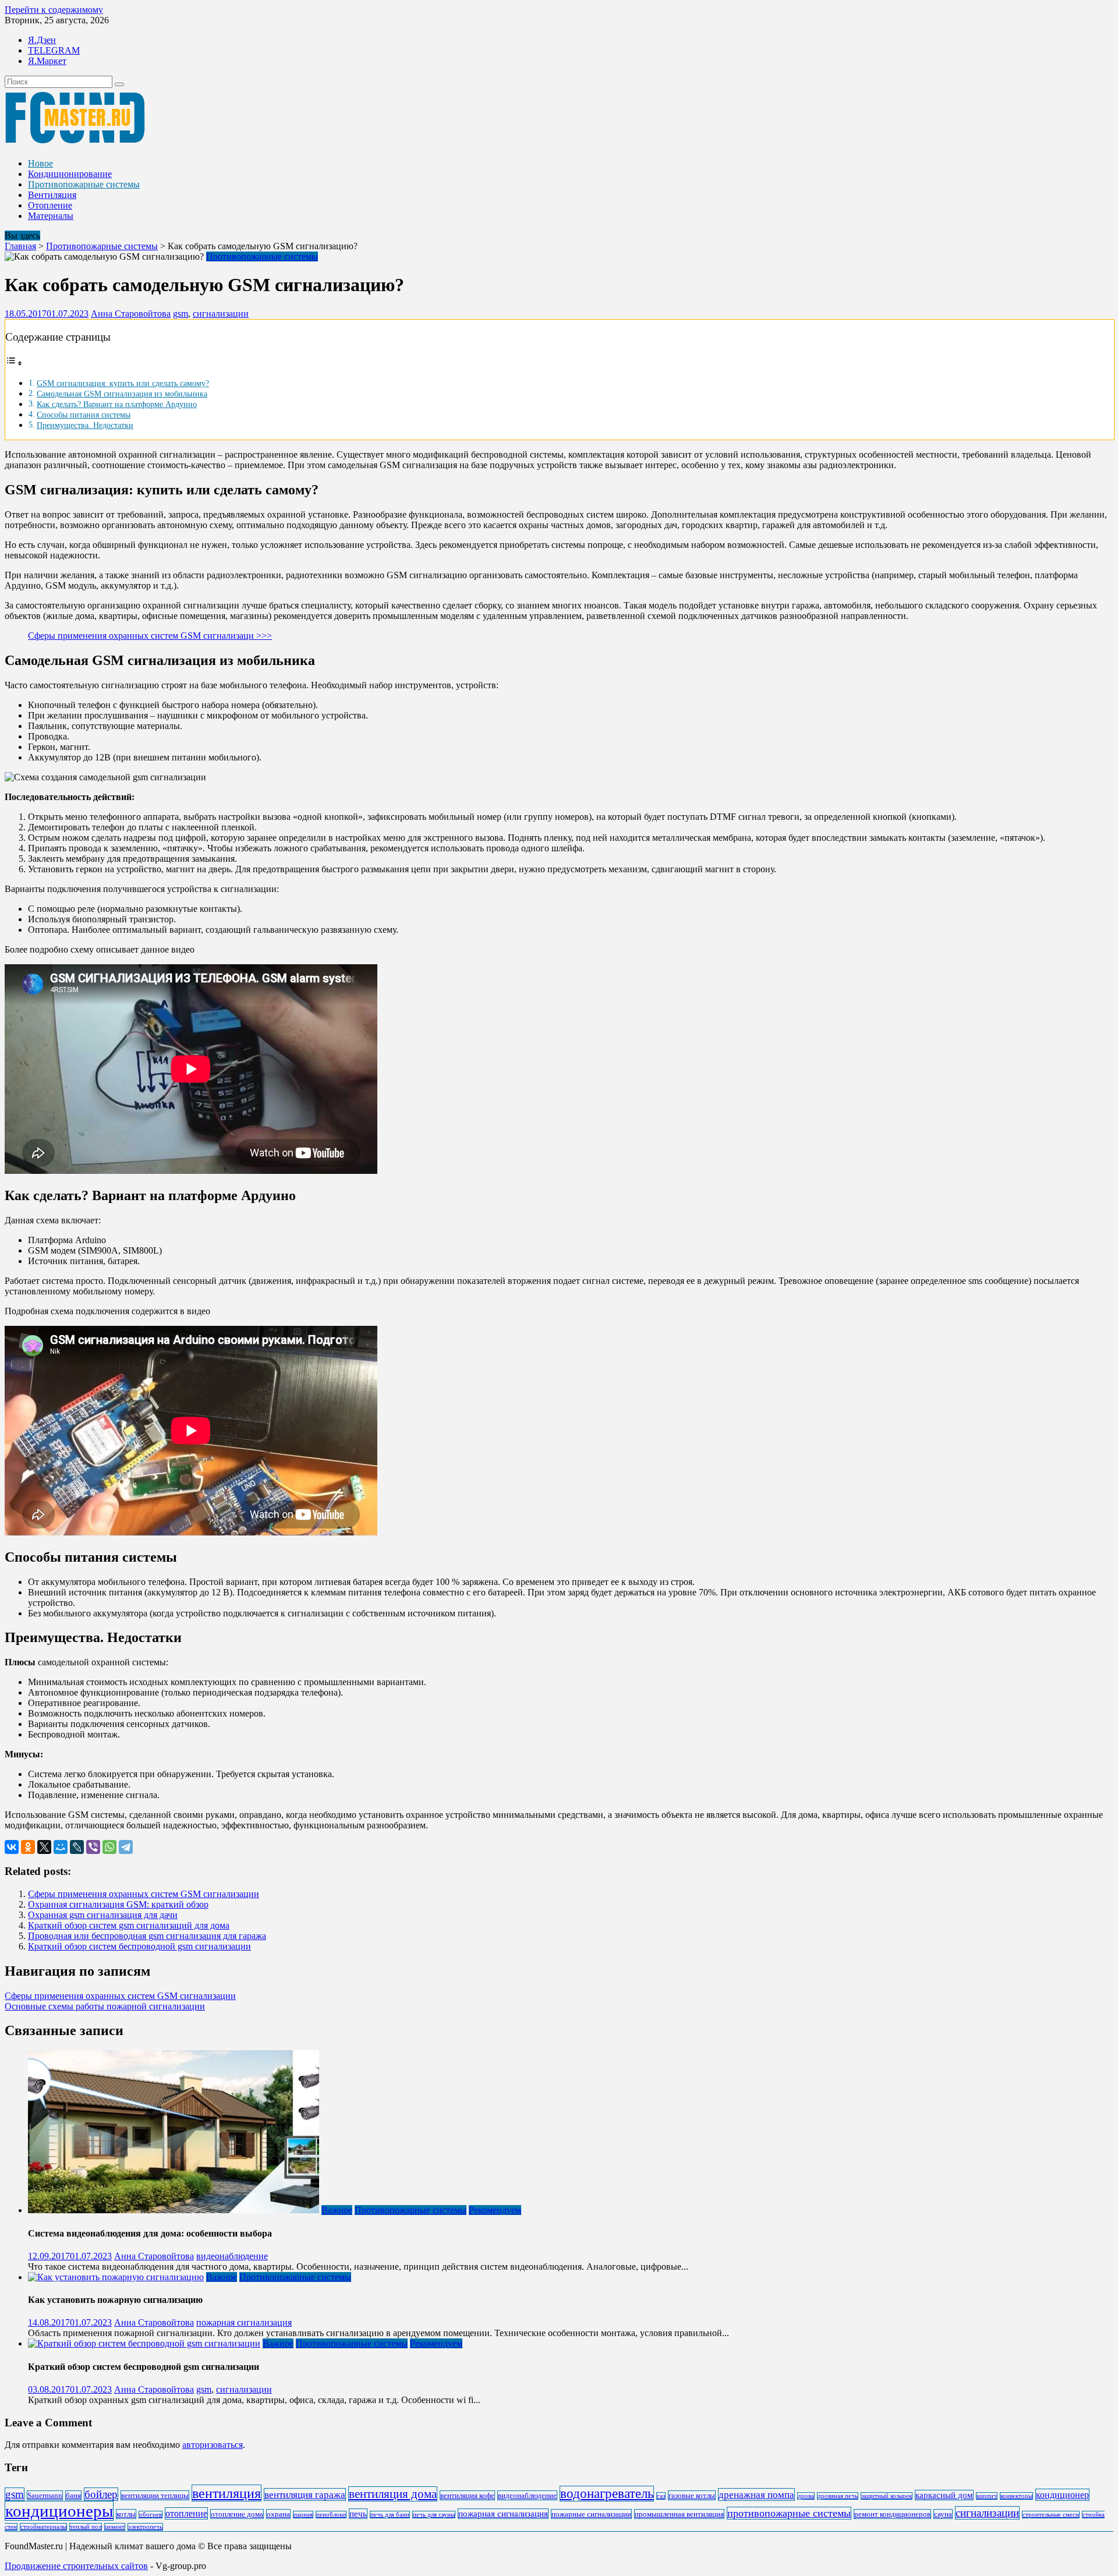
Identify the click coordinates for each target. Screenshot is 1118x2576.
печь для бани (390, 2515)
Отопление (50, 205)
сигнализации (221, 314)
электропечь (145, 2527)
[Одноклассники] (28, 1847)
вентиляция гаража (305, 2494)
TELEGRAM (54, 50)
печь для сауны (434, 2515)
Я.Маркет (47, 61)
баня (73, 2495)
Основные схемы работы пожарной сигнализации (105, 2006)
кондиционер (1062, 2495)
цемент (115, 2527)
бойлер (101, 2494)
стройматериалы (43, 2527)
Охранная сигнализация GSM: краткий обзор (118, 1904)
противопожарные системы (789, 2513)
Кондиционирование (70, 174)
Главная (20, 246)
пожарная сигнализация (244, 2322)
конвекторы (1016, 2496)
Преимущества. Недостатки (85, 425)
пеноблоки (331, 2515)
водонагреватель (607, 2494)
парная (303, 2515)
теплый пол (86, 2527)
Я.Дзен (42, 40)
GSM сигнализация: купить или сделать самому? (123, 383)
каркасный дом (944, 2495)
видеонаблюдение (232, 2256)
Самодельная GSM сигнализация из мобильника (122, 394)
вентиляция (227, 2493)
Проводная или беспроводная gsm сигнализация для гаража (147, 1936)
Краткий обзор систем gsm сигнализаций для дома (129, 1925)
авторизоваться (213, 2445)
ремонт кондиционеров (892, 2514)
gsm (181, 314)
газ (661, 2496)
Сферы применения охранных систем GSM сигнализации (144, 1894)
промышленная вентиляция (679, 2514)
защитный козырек (887, 2496)
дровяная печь (838, 2496)
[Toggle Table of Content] (14, 363)
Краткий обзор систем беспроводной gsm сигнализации (139, 1946)
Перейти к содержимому (54, 10)
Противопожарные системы (84, 184)
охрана (278, 2514)
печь (358, 2514)
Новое (40, 163)
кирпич (987, 2496)
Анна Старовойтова (131, 314)
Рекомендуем (495, 2210)
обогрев (151, 2515)
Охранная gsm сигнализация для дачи (103, 1915)
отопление (186, 2513)
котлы (126, 2514)
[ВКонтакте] (12, 1847)
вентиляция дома (393, 2494)
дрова (806, 2496)
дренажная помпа (756, 2494)
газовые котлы (692, 2495)
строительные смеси (1051, 2515)
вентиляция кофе (467, 2495)
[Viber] (93, 1847)
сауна (943, 2514)
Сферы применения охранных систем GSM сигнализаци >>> (150, 636)
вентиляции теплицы (155, 2495)
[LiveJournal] (77, 1847)
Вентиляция (52, 195)
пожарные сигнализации (591, 2514)
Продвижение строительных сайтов (76, 2566)
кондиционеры (59, 2511)
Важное (337, 2210)
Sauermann (45, 2495)
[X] (44, 1847)
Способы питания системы (84, 415)
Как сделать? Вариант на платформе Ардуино (117, 404)
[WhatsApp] (109, 1847)
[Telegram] (126, 1847)
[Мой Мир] (61, 1847)
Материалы (51, 216)
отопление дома (237, 2514)
